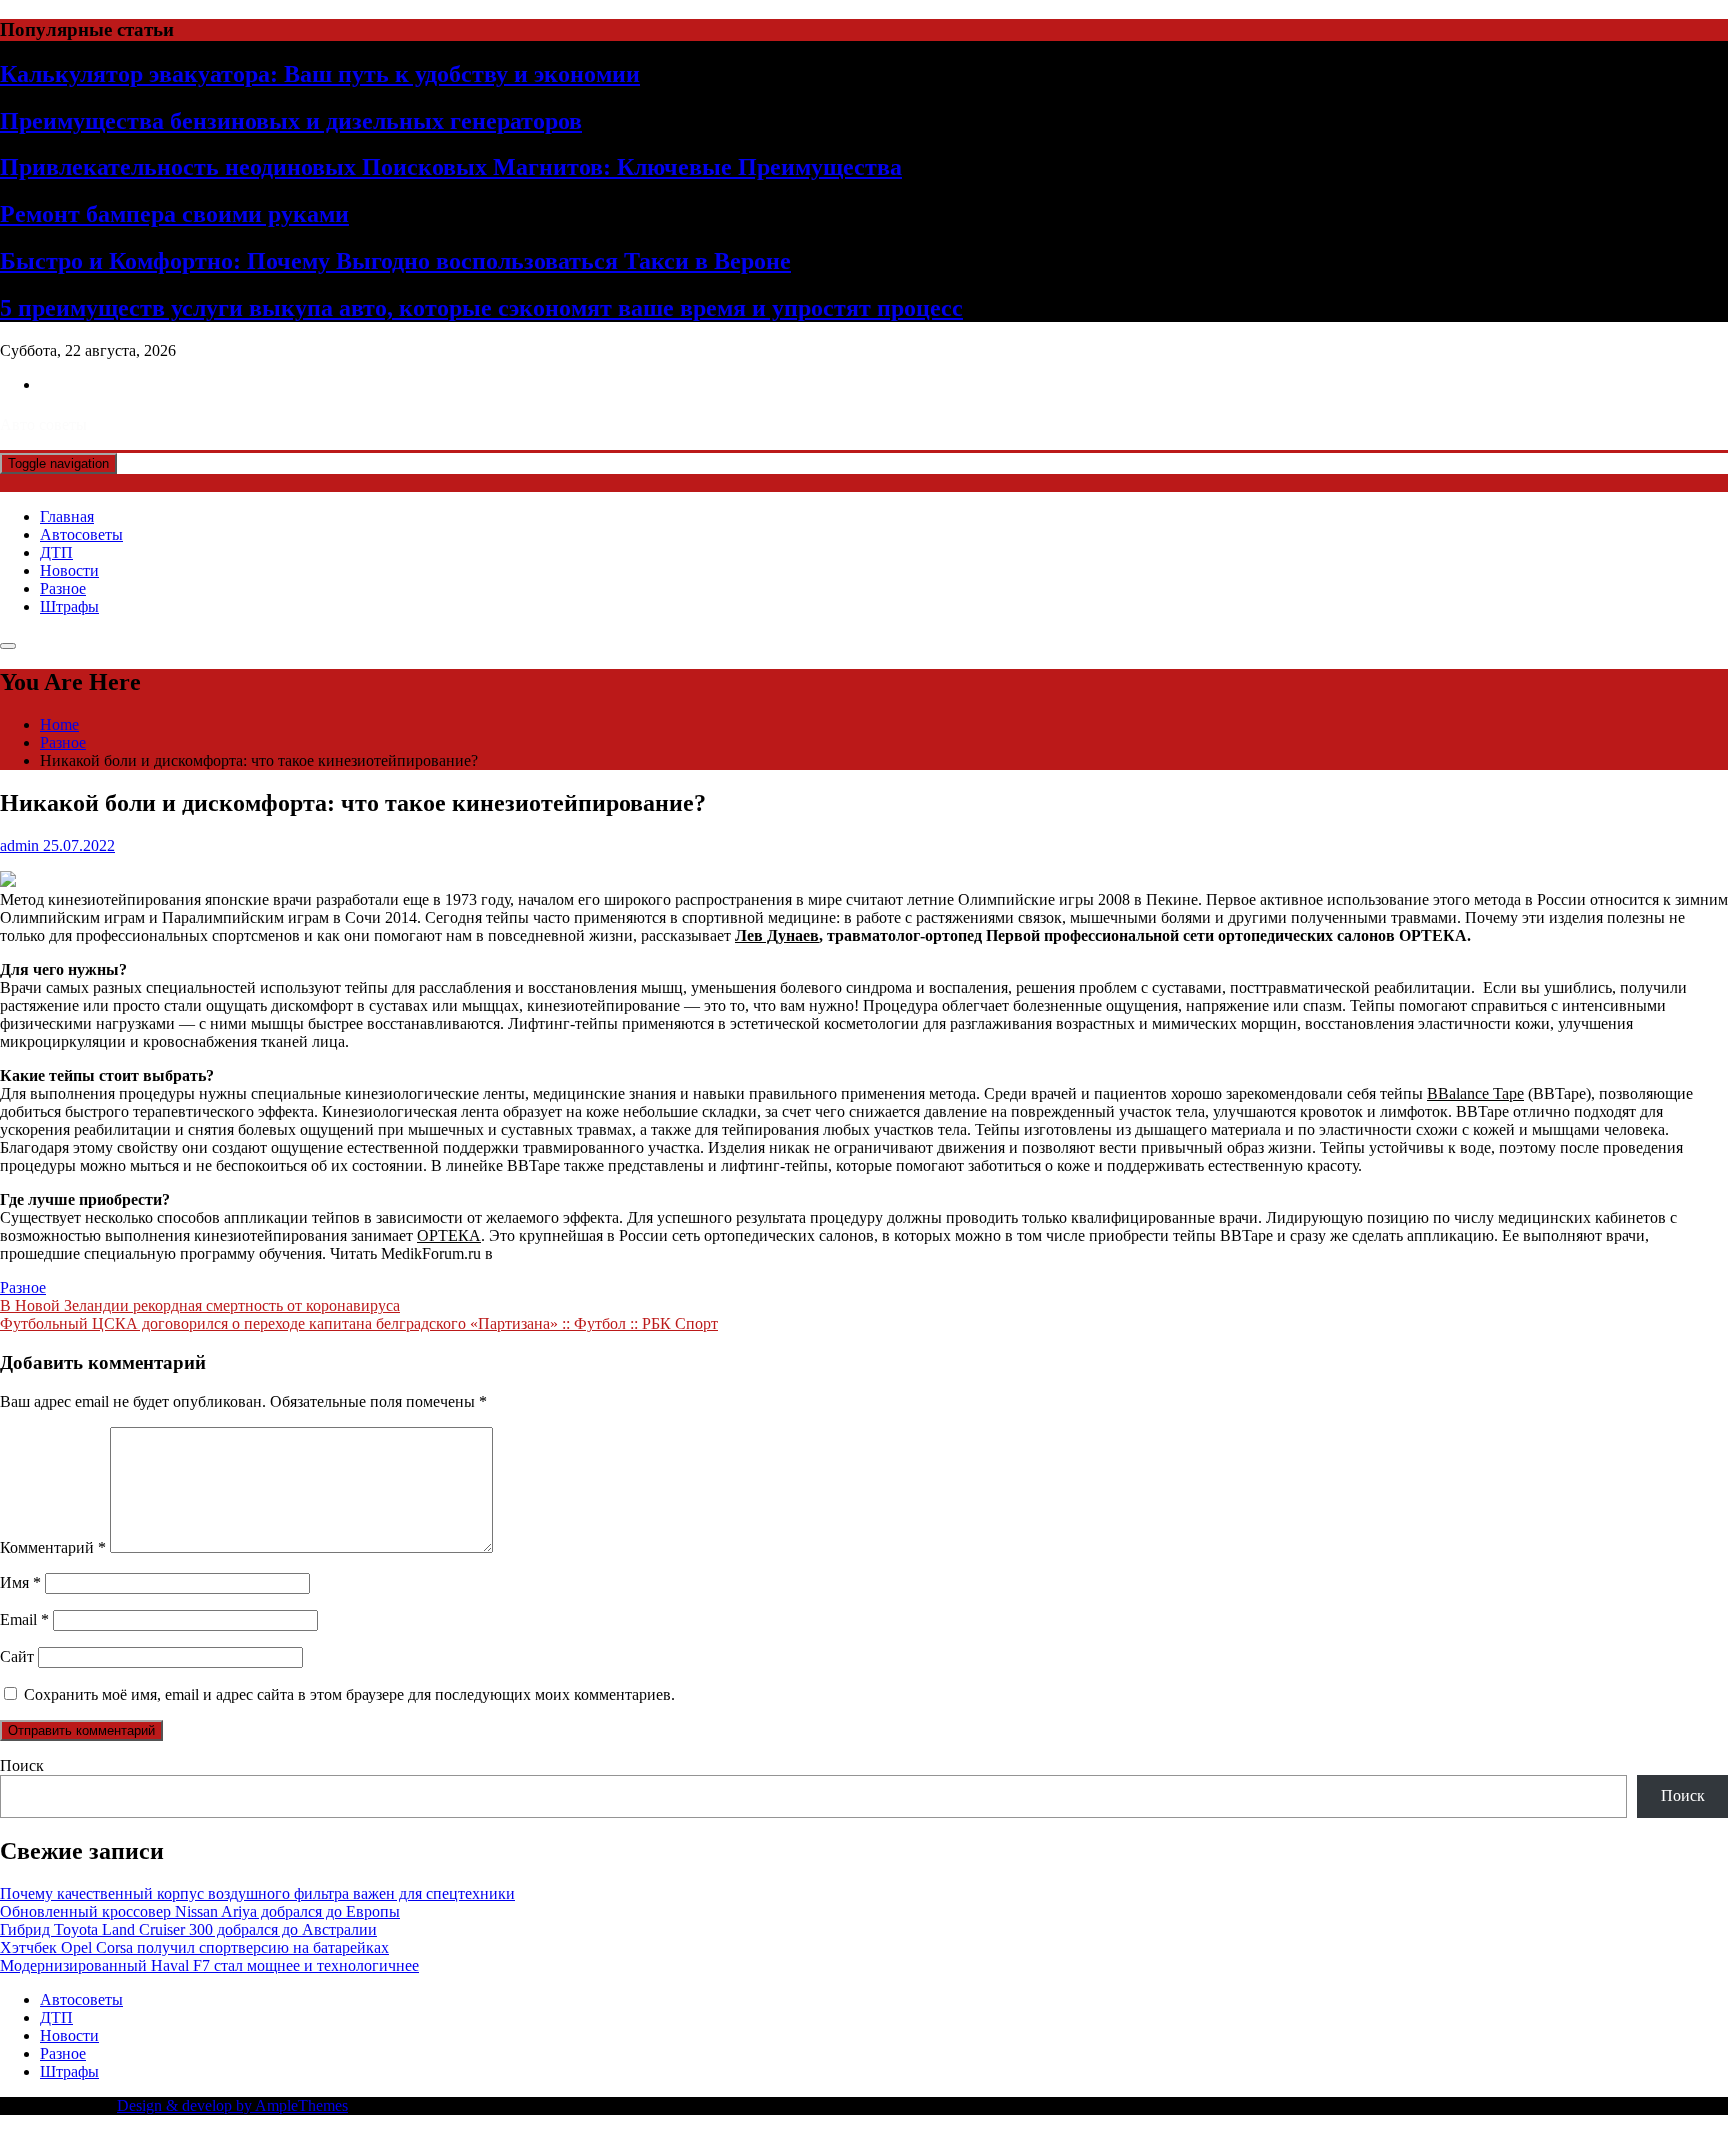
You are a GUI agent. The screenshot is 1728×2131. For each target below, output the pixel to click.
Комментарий (53, 1547)
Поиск (22, 1765)
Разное (63, 588)
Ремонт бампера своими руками (174, 214)
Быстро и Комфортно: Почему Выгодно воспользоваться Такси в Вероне (395, 261)
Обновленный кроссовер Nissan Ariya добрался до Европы (200, 1911)
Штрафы (69, 606)
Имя (20, 1582)
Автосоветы (81, 534)
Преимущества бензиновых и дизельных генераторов (291, 121)
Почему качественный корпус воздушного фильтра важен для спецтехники (257, 1893)
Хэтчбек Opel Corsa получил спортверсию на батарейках (194, 1947)
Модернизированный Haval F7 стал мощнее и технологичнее (209, 1965)
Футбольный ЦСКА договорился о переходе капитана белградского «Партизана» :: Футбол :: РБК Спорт (359, 1323)
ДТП (56, 552)
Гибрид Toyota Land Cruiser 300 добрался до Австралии (188, 1929)
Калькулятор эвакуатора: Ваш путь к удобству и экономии (320, 74)
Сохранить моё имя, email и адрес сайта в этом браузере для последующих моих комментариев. (349, 1694)
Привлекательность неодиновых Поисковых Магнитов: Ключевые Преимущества (451, 167)
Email (24, 1619)
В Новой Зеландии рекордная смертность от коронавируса (200, 1305)
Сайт (17, 1656)
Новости (69, 570)
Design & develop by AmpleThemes (232, 2105)
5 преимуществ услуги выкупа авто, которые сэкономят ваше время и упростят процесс (481, 308)
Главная (67, 516)
